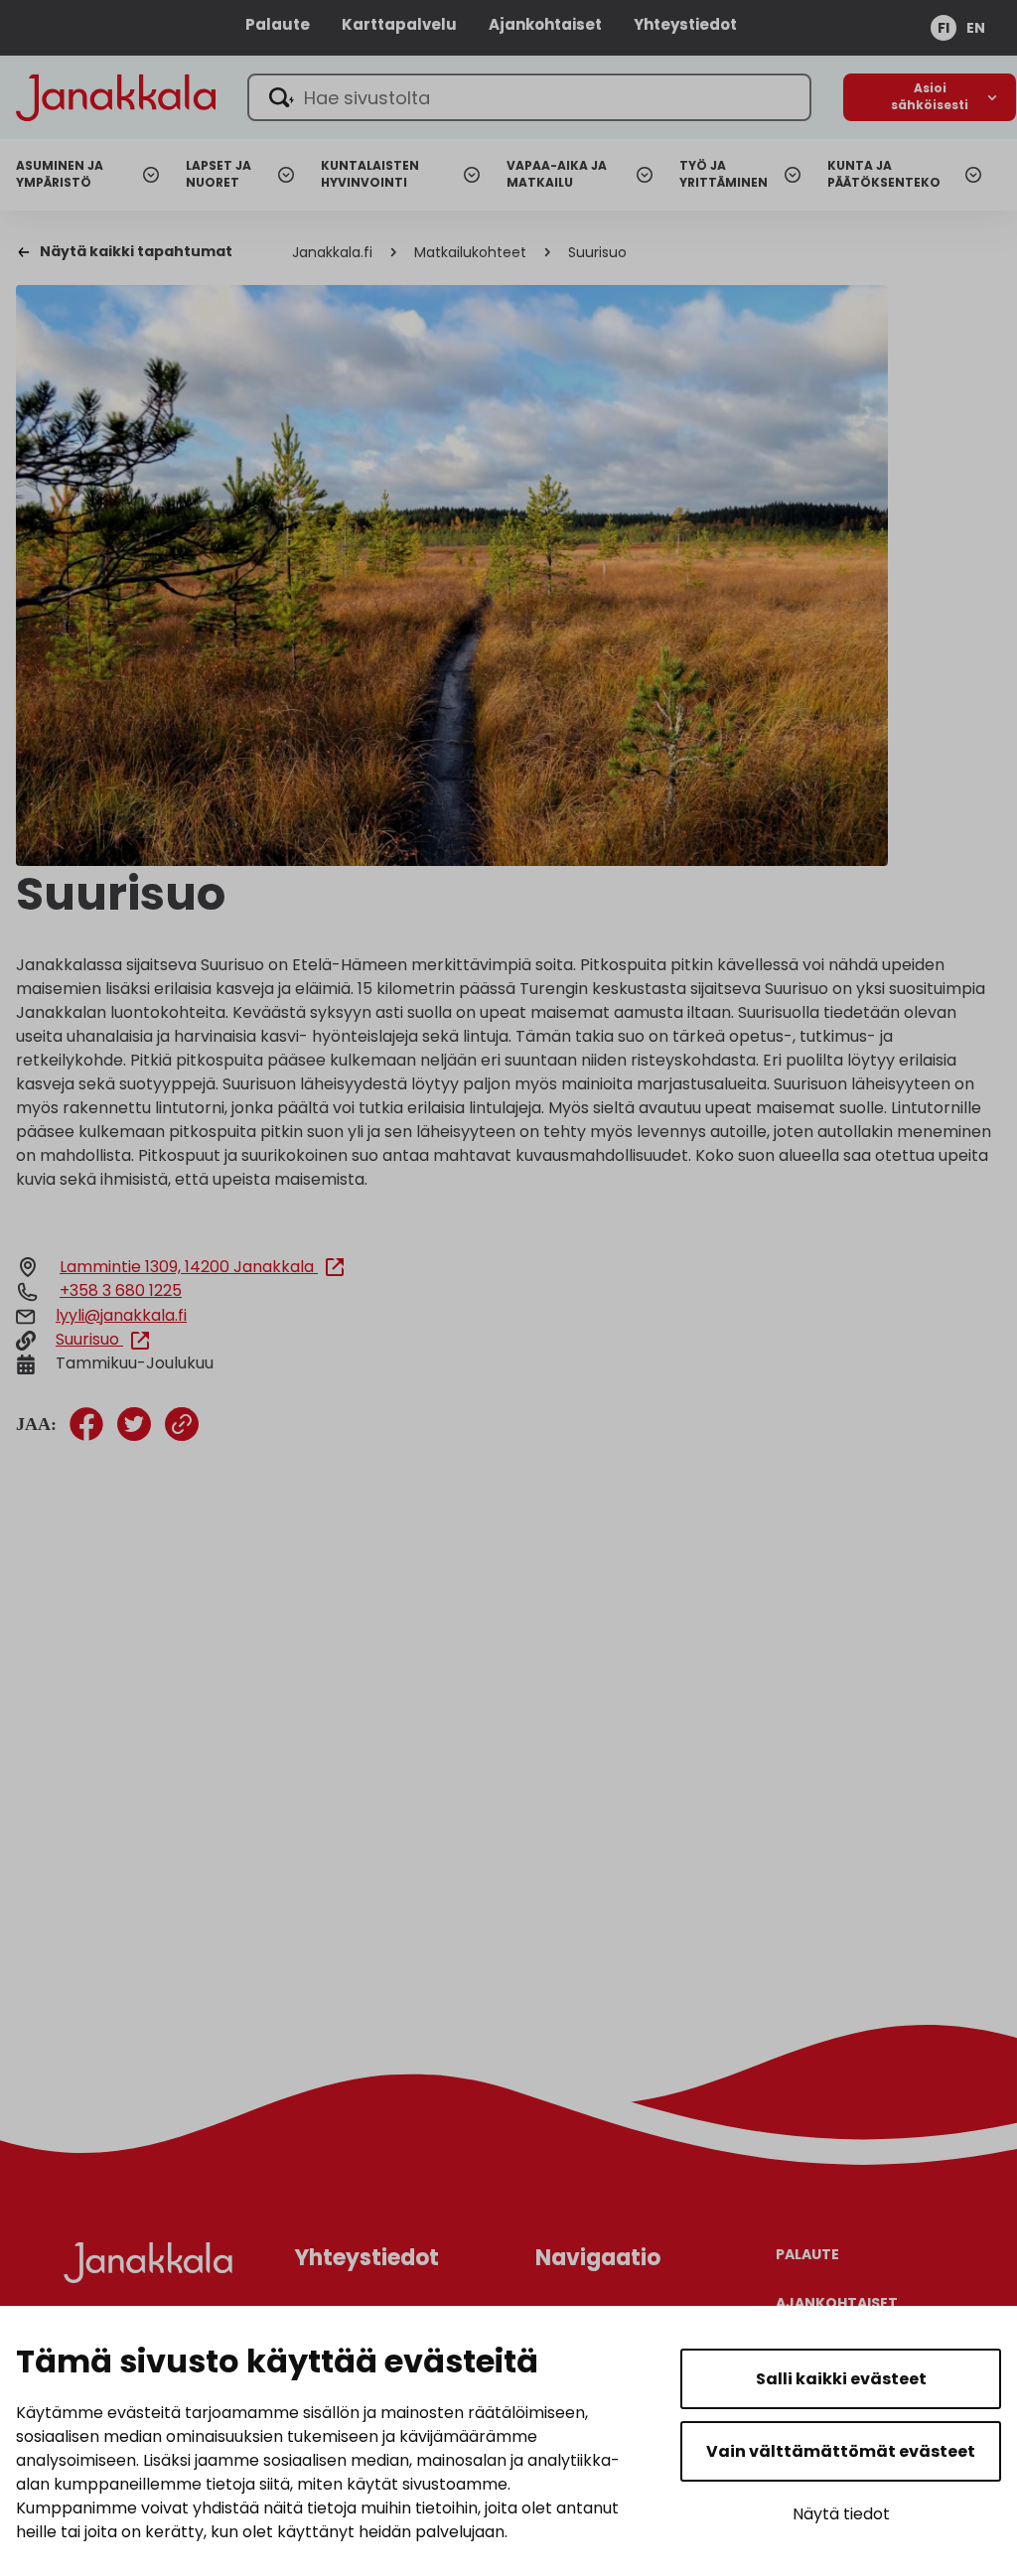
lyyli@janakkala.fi (121, 1315)
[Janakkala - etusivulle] (116, 96)
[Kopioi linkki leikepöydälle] (182, 1424)
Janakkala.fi (332, 252)
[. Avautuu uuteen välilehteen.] (86, 1424)
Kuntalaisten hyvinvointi (370, 174)
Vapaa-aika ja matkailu (557, 174)
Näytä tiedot (841, 2514)
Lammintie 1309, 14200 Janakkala (189, 1267)
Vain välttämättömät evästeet (841, 2451)
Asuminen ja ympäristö (60, 174)
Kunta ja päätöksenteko (884, 174)
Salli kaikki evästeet (841, 2379)
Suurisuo (89, 1339)
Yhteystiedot (685, 24)
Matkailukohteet (470, 252)
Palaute (278, 24)
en (976, 28)
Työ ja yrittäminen (724, 174)
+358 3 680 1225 (121, 1290)
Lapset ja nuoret (218, 174)
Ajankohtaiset (545, 24)
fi (944, 28)
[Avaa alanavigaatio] (930, 97)
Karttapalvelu (399, 24)
